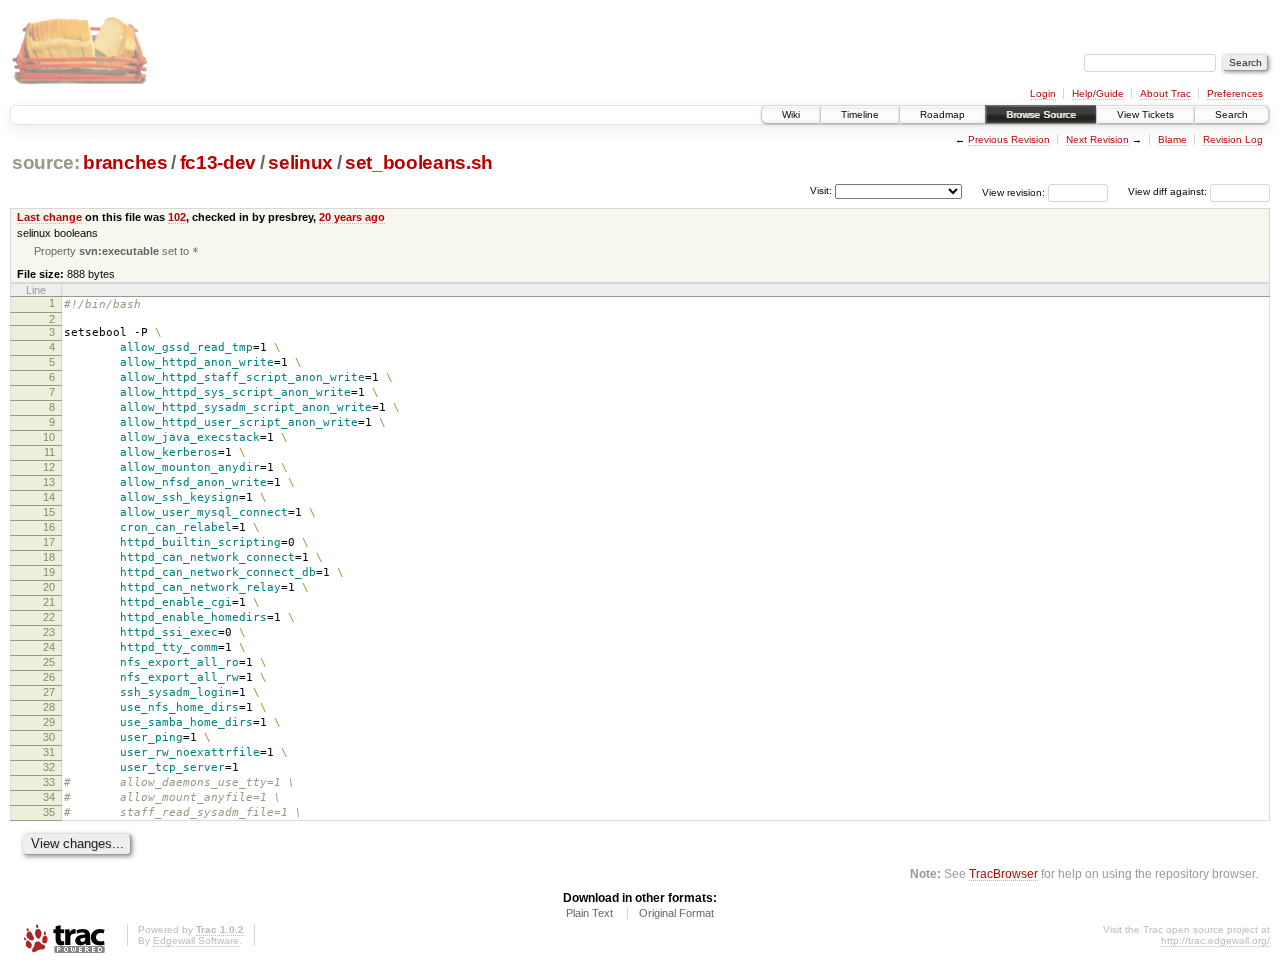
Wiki (791, 114)
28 (49, 707)
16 (49, 527)
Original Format (676, 913)
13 (49, 482)
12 (49, 467)
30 (49, 737)
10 (49, 437)
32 (49, 767)
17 (49, 542)
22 (49, 617)
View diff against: (1169, 191)
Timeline (860, 114)
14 (49, 497)
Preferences (1235, 93)
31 (49, 752)
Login (1043, 93)
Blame (1172, 139)
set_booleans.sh (419, 162)
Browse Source (1041, 114)
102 (177, 217)
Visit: (821, 190)
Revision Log (1233, 139)
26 (49, 677)
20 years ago (352, 217)
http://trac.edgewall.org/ (1215, 940)
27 (49, 692)
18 (49, 557)
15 (49, 512)
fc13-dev (218, 162)
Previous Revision (1009, 139)
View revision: (1013, 191)
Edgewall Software (196, 940)
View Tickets (1145, 114)
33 (49, 782)
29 (49, 722)
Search (1231, 114)
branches (125, 162)
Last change (49, 217)
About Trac (1165, 93)
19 (49, 572)
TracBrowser (1003, 873)
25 (49, 662)
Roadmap (942, 114)
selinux (300, 162)
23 (49, 632)
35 (49, 812)
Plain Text (589, 913)
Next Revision (1097, 139)
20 (49, 587)
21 (49, 602)
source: (46, 162)
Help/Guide (1098, 93)
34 (49, 797)
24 (49, 647)
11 (49, 452)
